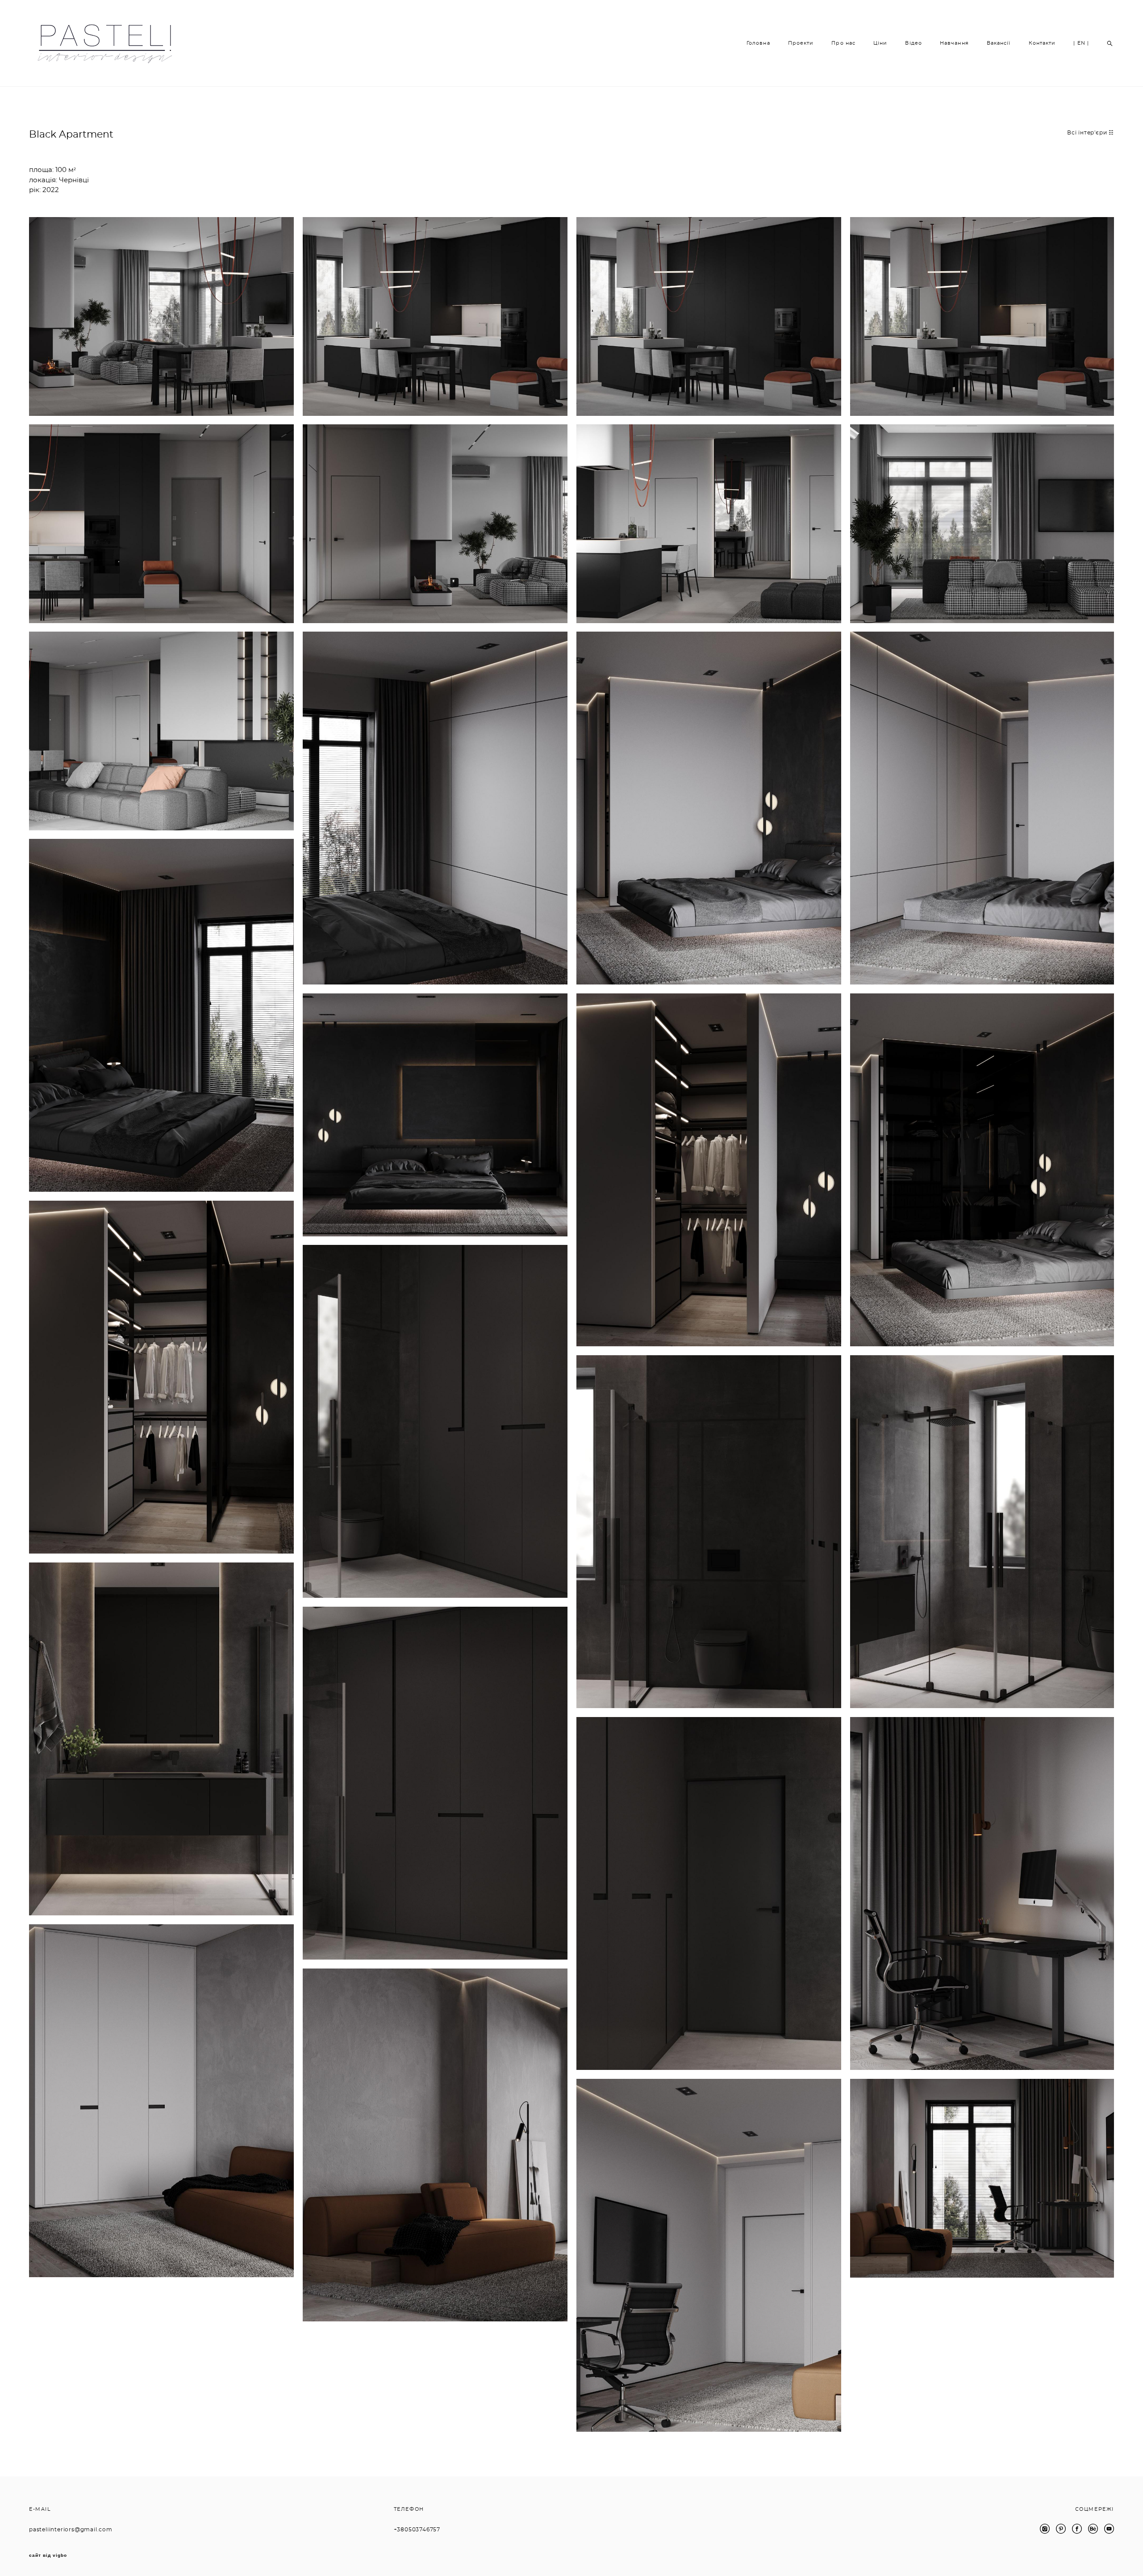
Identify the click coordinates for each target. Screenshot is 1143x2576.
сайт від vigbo (48, 2555)
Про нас (843, 43)
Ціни (880, 43)
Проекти (801, 43)
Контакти (1042, 43)
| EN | (1081, 43)
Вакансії (999, 43)
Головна (758, 43)
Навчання (954, 43)
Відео (914, 43)
